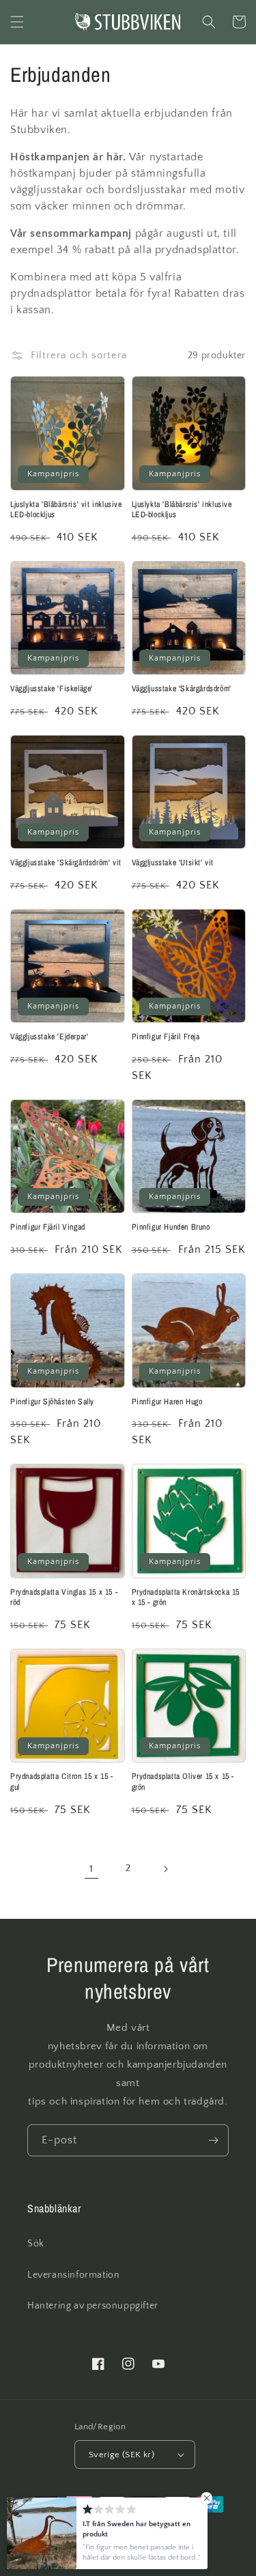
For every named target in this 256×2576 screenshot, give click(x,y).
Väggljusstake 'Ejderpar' (49, 1037)
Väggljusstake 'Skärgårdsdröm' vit (66, 863)
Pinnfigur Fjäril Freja (166, 1037)
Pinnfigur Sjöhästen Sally (52, 1402)
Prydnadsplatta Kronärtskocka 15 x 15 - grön (186, 1598)
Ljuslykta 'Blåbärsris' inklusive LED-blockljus (182, 510)
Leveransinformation (73, 2275)
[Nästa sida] (165, 1869)
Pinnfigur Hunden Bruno (171, 1227)
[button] (17, 22)
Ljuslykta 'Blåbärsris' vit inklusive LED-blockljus (66, 510)
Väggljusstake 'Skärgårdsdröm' (182, 689)
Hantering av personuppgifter (93, 2306)
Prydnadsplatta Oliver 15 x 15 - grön (183, 1782)
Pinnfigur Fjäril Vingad (48, 1227)
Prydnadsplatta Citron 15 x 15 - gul (62, 1782)
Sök (36, 2244)
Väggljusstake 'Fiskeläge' (52, 689)
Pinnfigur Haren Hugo (167, 1402)
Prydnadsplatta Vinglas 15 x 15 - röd (64, 1598)
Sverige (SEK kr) (122, 2455)
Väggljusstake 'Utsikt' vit (173, 863)
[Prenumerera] (213, 2140)
